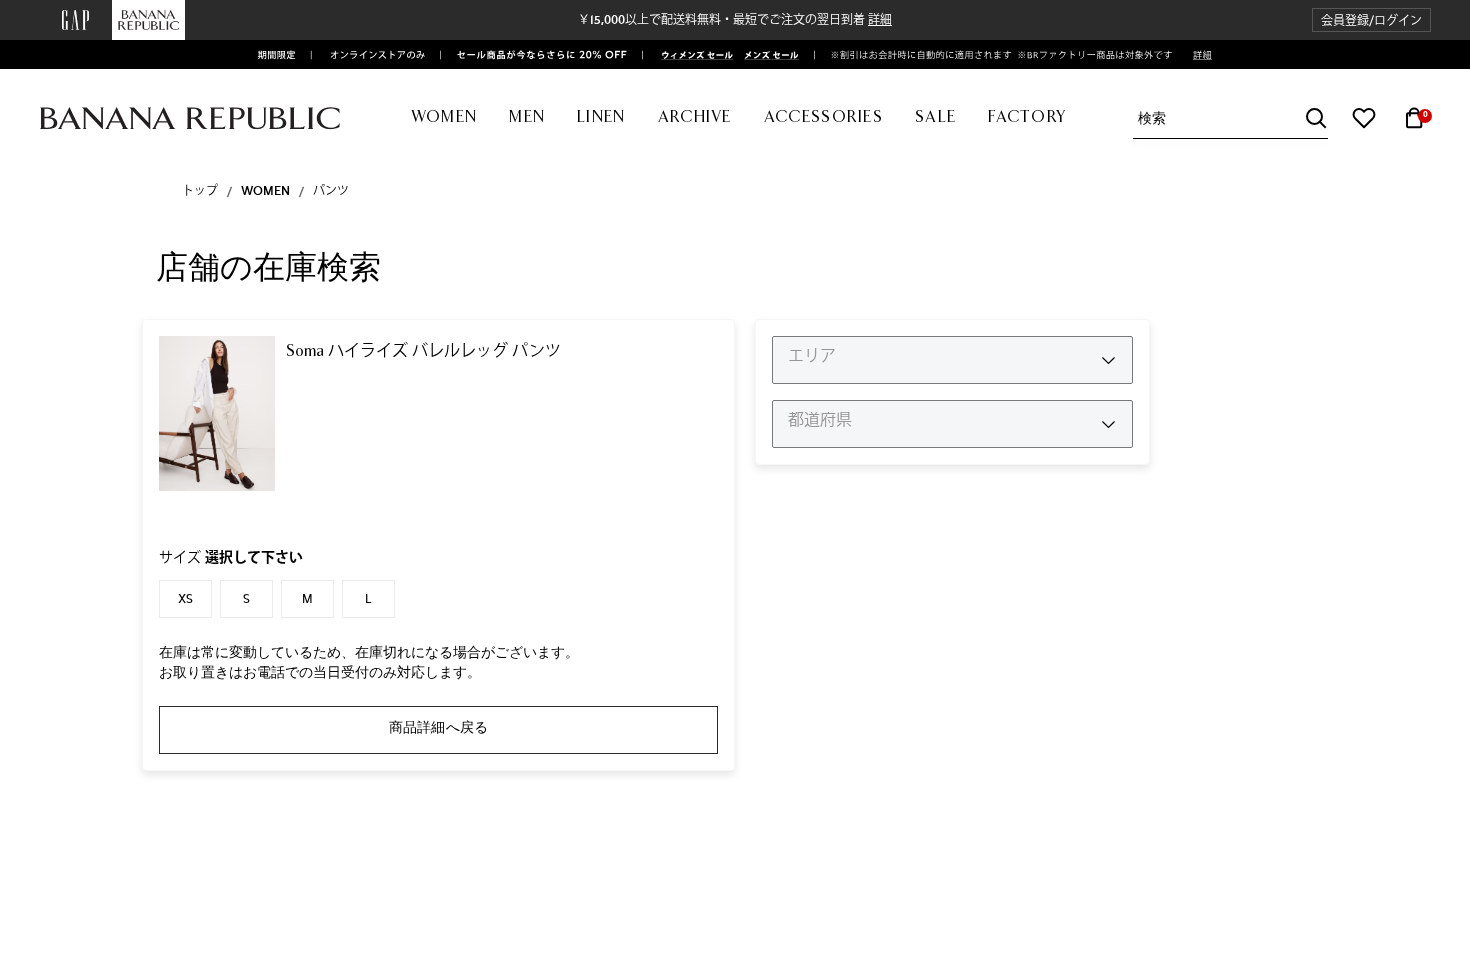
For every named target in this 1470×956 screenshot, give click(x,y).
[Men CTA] (768, 55)
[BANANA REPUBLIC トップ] (190, 118)
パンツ (331, 191)
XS (185, 599)
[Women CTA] (691, 55)
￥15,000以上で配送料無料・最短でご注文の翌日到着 (735, 20)
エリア (812, 356)
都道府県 (820, 420)
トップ (200, 191)
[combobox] (1233, 118)
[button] (1371, 20)
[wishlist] (1364, 118)
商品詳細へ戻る (439, 727)
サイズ (231, 558)
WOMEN (265, 191)
